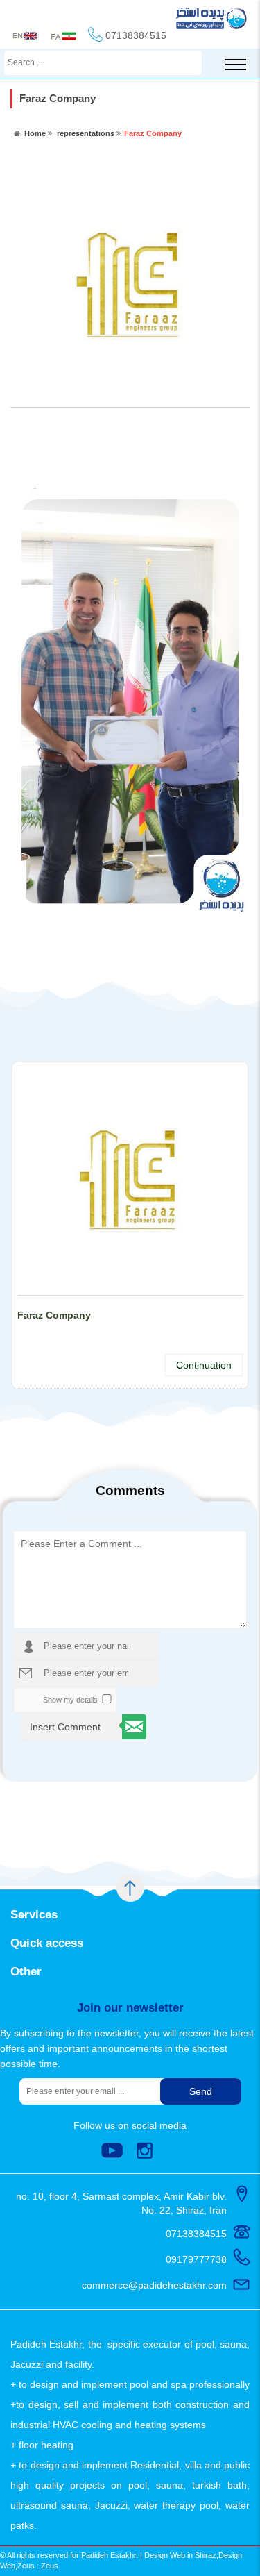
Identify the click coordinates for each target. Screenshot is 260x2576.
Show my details (70, 1700)
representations (86, 133)
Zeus (50, 2566)
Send (201, 2091)
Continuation (204, 1365)
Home (35, 133)
